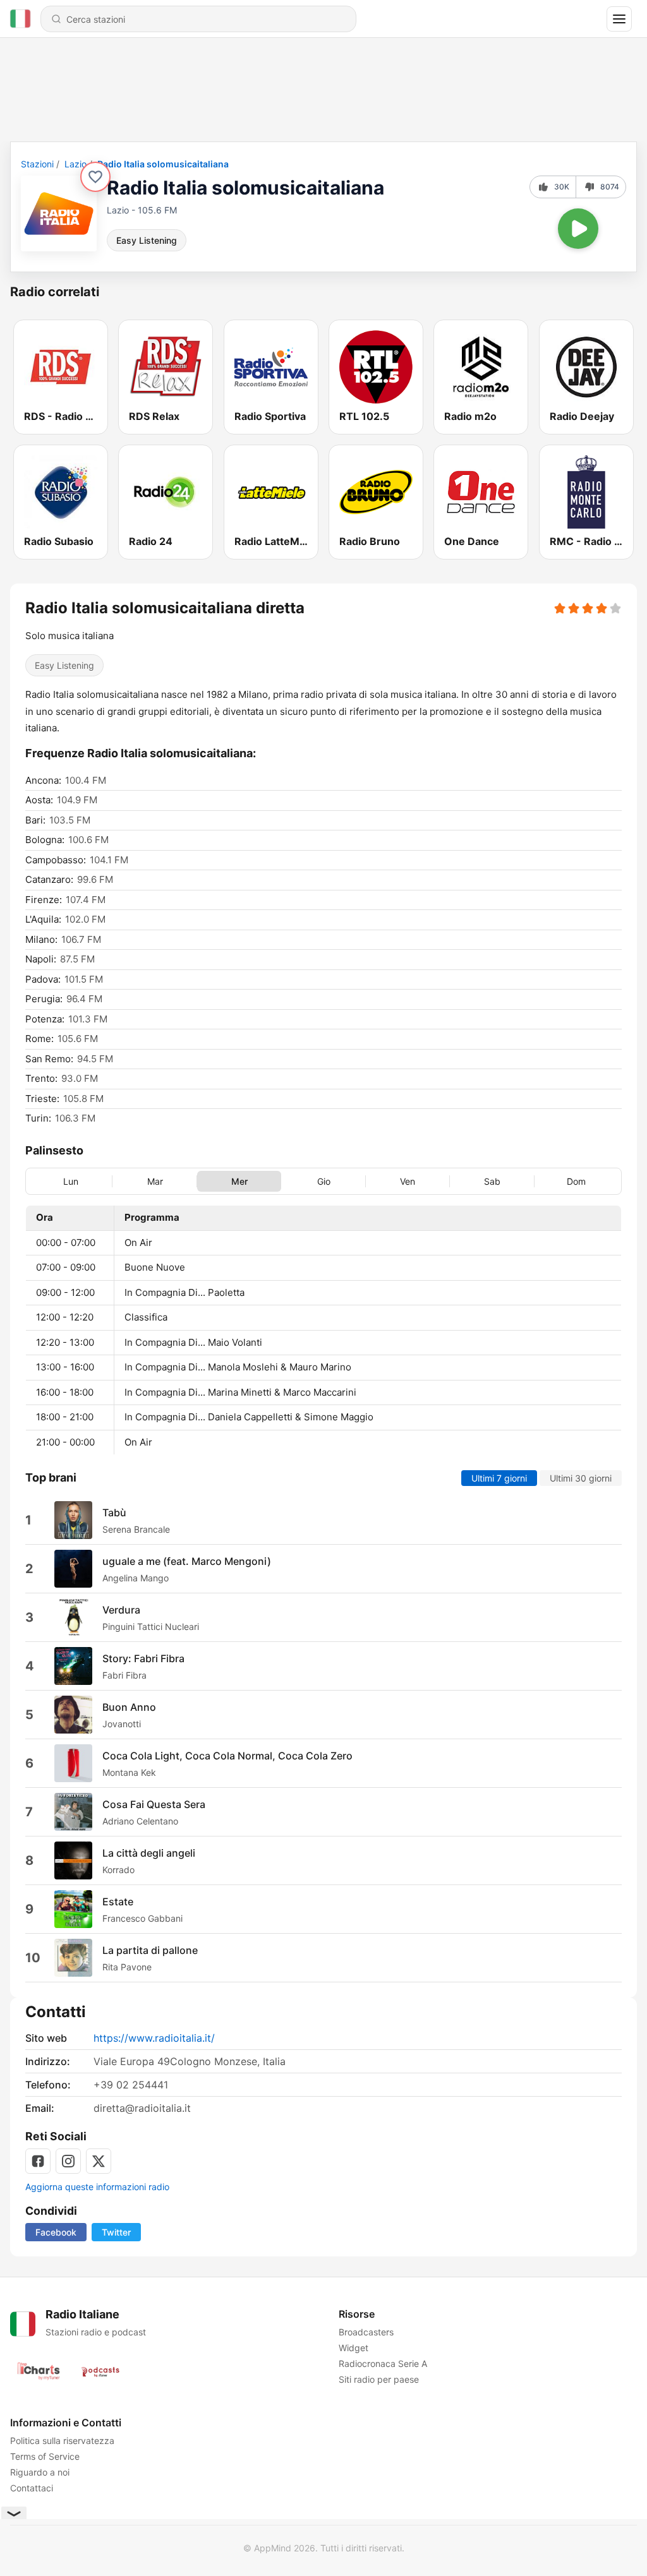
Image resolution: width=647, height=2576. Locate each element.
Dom (576, 1181)
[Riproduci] (578, 229)
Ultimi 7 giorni (499, 1478)
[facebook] (38, 2161)
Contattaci (32, 2488)
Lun (71, 1181)
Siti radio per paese (379, 2379)
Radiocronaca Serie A (383, 2363)
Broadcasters (366, 2332)
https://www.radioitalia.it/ (154, 2038)
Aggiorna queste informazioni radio (97, 2187)
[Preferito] (95, 177)
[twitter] (99, 2161)
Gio (324, 1181)
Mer (239, 1181)
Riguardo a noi (40, 2472)
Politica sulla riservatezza (62, 2441)
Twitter (116, 2232)
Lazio (76, 164)
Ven (408, 1181)
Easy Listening (147, 240)
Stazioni (37, 164)
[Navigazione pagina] (619, 19)
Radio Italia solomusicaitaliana (163, 164)
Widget (354, 2348)
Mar (155, 1181)
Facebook (56, 2232)
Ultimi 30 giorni (581, 1478)
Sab (492, 1181)
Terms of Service (45, 2456)
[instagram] (68, 2161)
